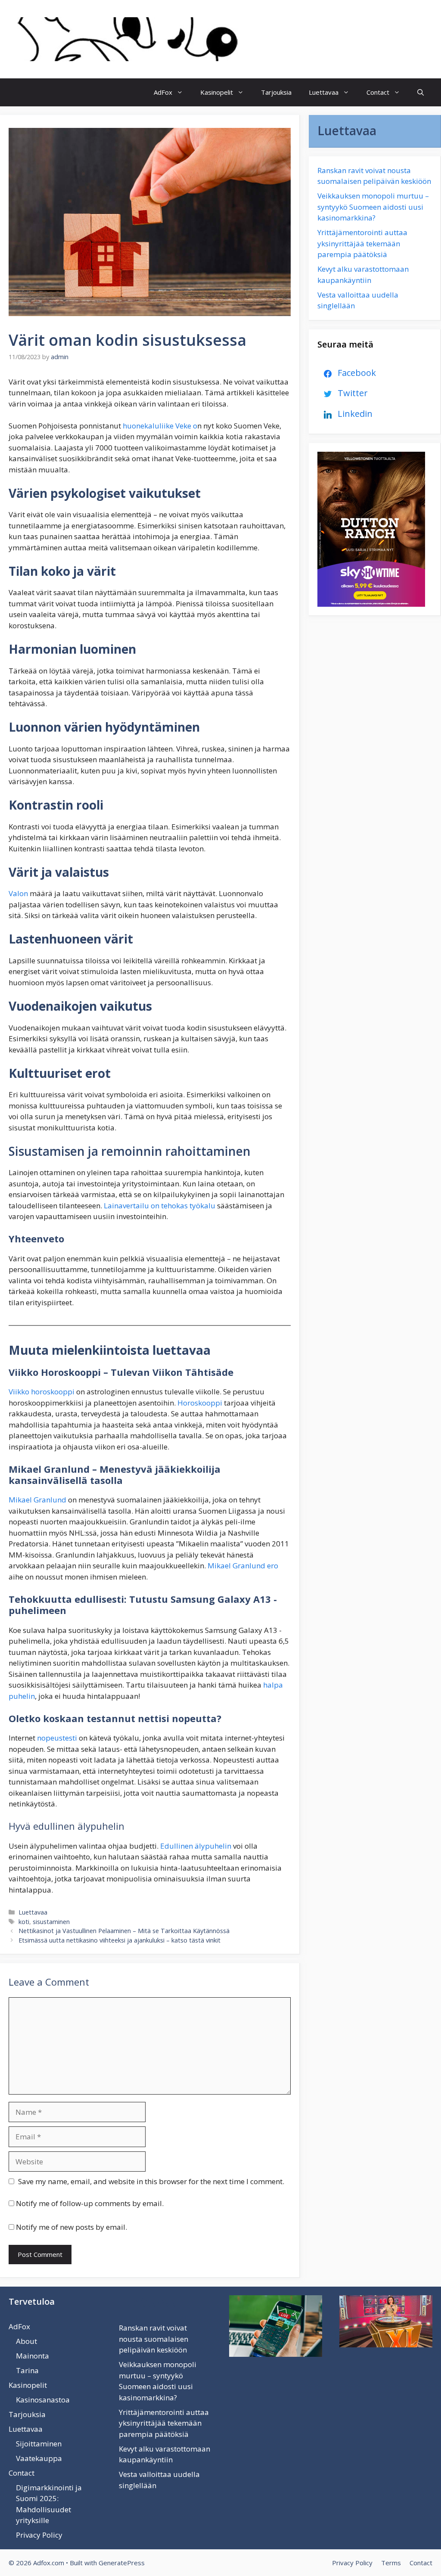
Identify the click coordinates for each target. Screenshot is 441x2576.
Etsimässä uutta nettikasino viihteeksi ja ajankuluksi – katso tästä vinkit (120, 1940)
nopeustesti (56, 1738)
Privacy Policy (39, 2535)
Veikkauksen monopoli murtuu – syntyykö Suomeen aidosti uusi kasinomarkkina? (373, 207)
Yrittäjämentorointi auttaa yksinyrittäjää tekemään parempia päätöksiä (362, 243)
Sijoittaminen (39, 2444)
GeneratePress (122, 2563)
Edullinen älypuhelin (196, 1846)
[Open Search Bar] (421, 92)
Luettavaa (324, 92)
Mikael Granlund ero (242, 1566)
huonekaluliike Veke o (160, 426)
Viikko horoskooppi (42, 1392)
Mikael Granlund (37, 1500)
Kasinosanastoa (43, 2400)
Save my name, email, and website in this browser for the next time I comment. (151, 2181)
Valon (19, 893)
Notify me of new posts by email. (71, 2227)
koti (24, 1922)
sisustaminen (51, 1922)
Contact (378, 92)
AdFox (163, 92)
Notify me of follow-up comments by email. (90, 2203)
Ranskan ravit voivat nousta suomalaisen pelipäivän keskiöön (154, 2339)
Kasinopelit (217, 92)
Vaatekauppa (39, 2458)
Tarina (27, 2370)
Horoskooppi (199, 1403)
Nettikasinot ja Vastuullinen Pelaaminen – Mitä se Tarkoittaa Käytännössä (124, 1931)
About (26, 2341)
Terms (391, 2563)
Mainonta (33, 2356)
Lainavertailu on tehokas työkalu (160, 1206)
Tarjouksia (276, 92)
